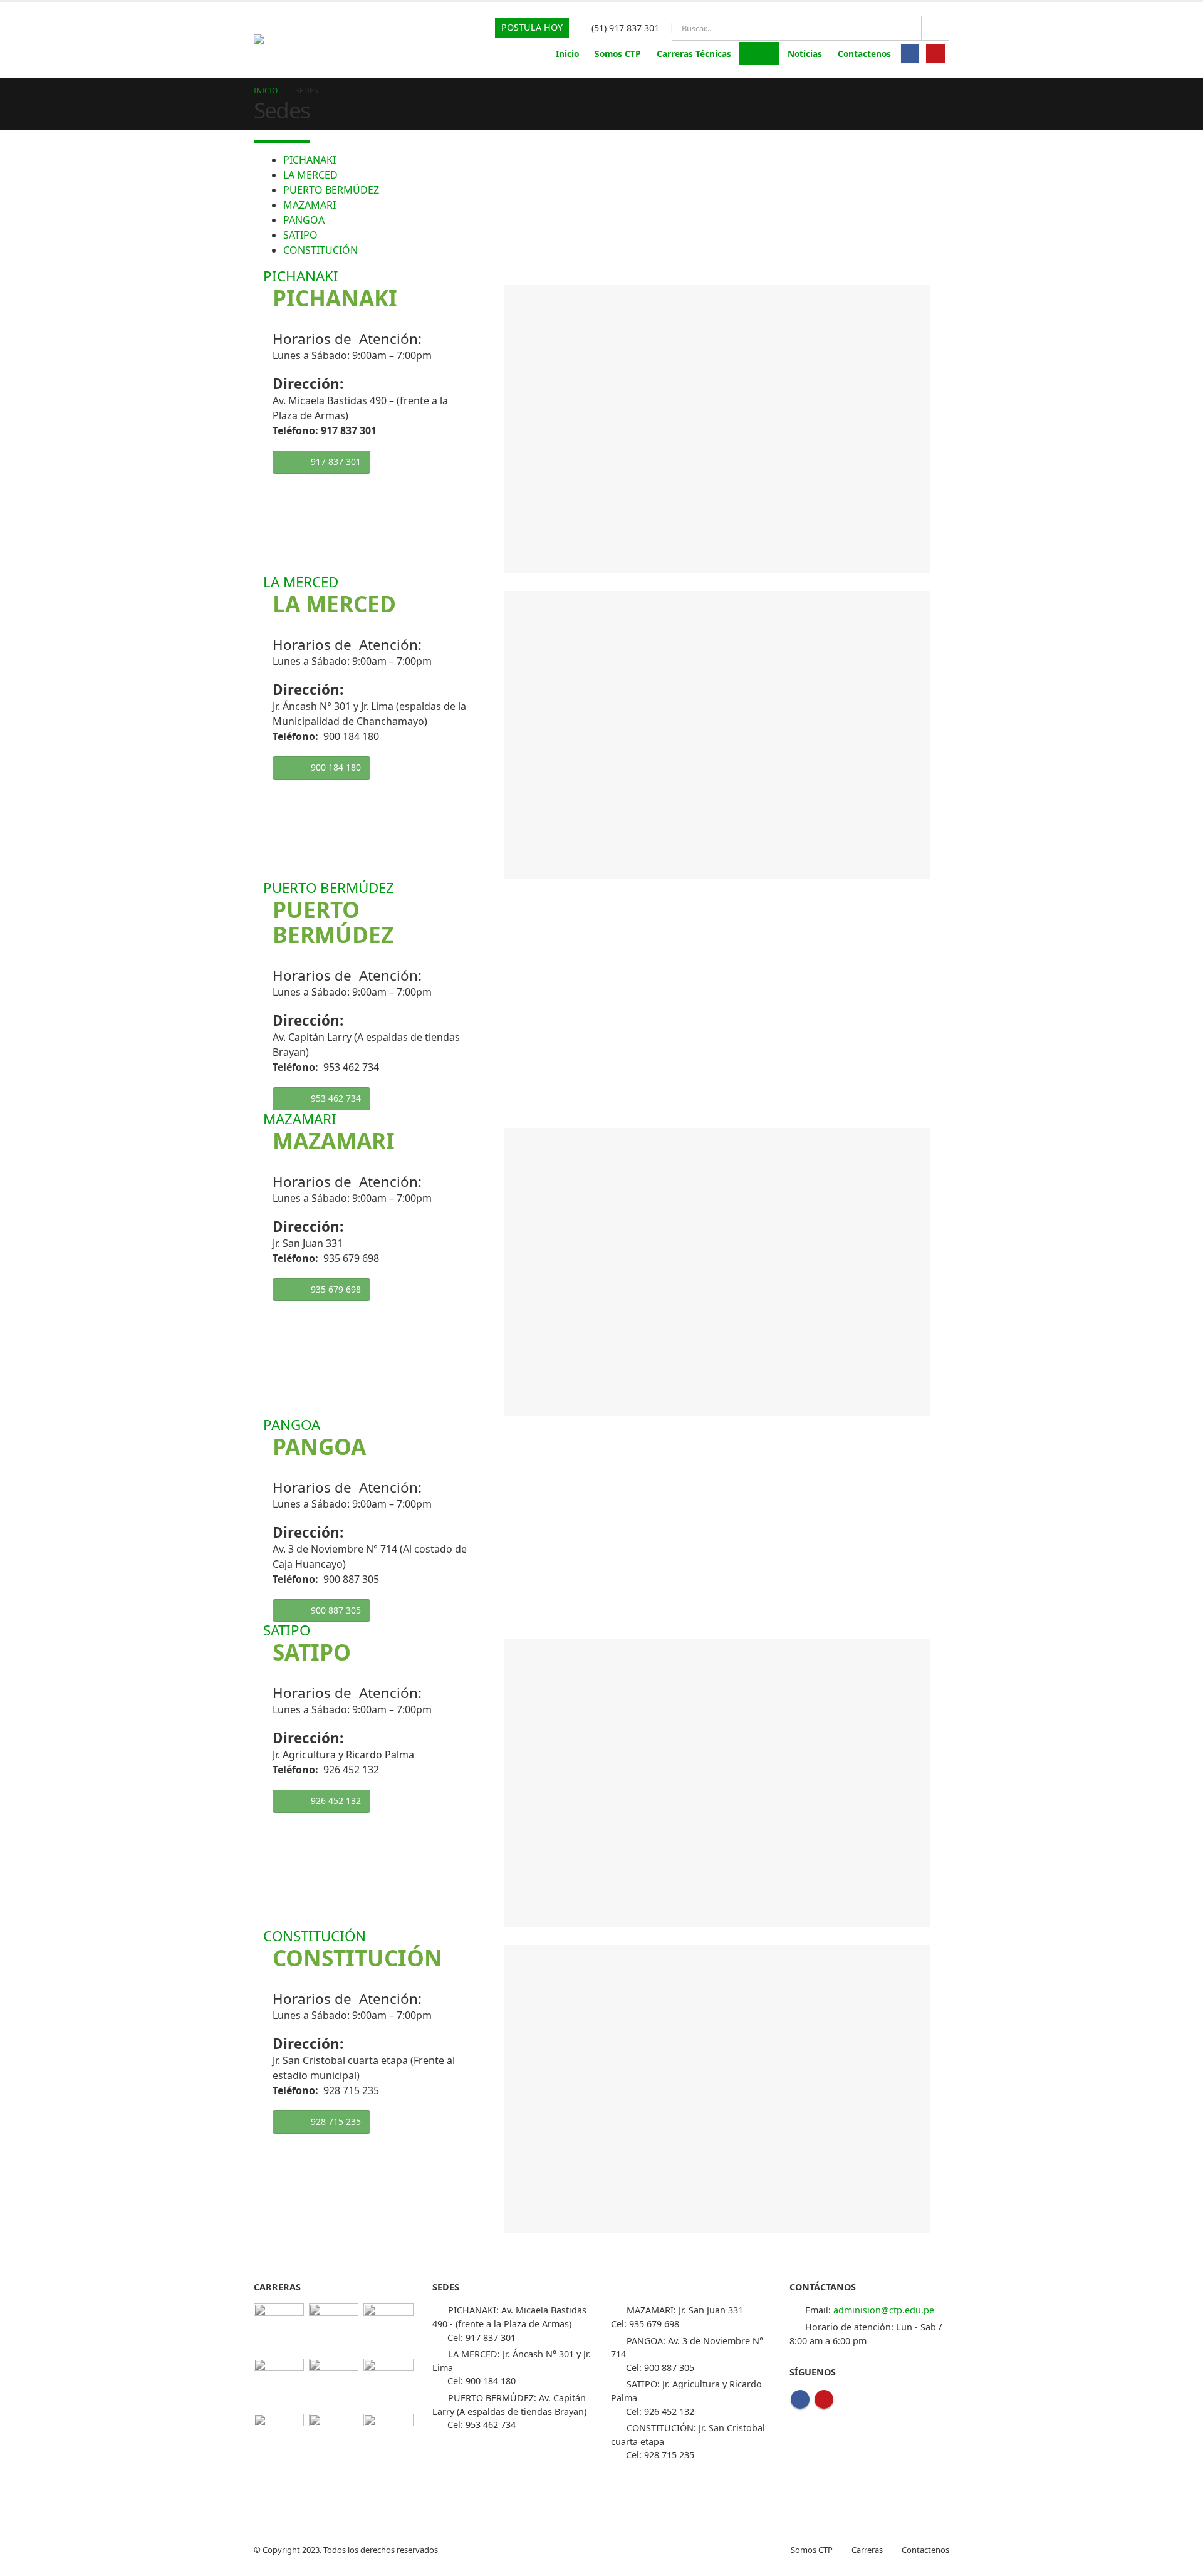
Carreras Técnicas (694, 54)
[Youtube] (935, 53)
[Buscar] (935, 28)
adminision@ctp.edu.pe (884, 2310)
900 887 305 (336, 1610)
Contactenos (864, 54)
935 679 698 (336, 1289)
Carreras (867, 2550)
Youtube (824, 2399)
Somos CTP (618, 54)
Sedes (759, 54)
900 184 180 (336, 767)
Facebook (800, 2399)
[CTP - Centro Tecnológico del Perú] (268, 39)
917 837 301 (336, 461)
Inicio (567, 54)
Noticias (805, 54)
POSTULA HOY (532, 27)
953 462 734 (336, 1098)
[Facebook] (910, 53)
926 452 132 (336, 1801)
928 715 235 (336, 2121)
